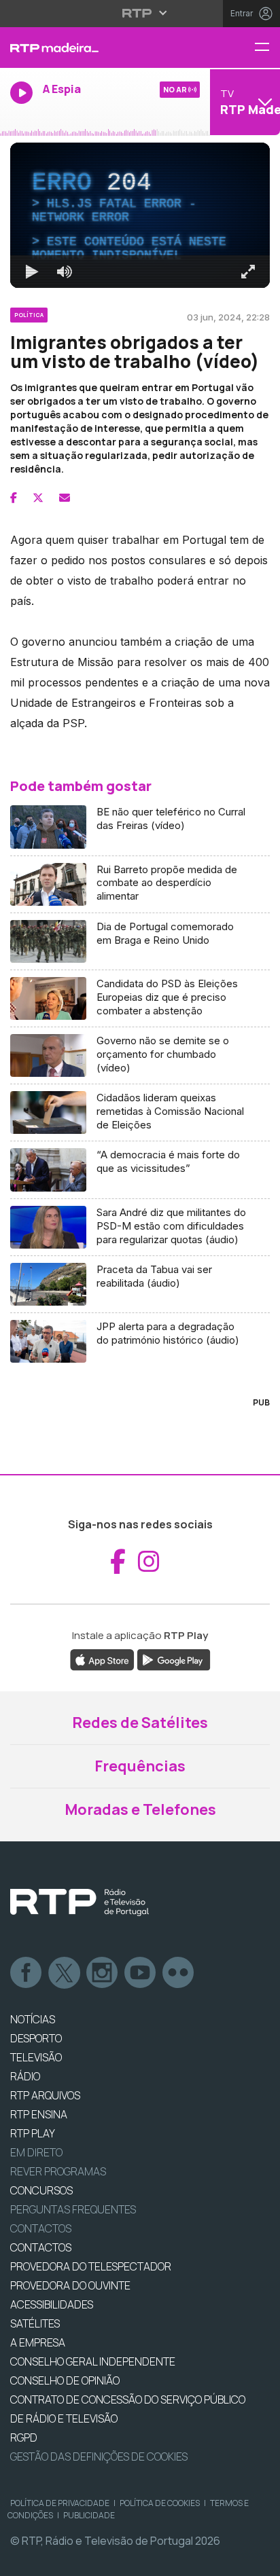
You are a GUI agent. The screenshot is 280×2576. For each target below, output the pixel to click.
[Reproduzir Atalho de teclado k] (22, 2560)
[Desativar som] (54, 2560)
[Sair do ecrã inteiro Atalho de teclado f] (258, 2560)
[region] (140, 1288)
